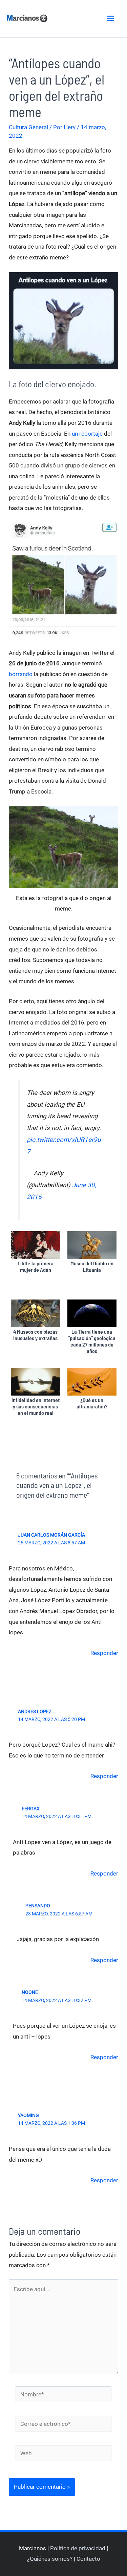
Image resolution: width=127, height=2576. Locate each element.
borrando (21, 674)
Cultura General (28, 127)
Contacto (88, 2559)
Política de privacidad (78, 2548)
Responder (104, 1653)
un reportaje (87, 434)
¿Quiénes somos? (50, 2559)
